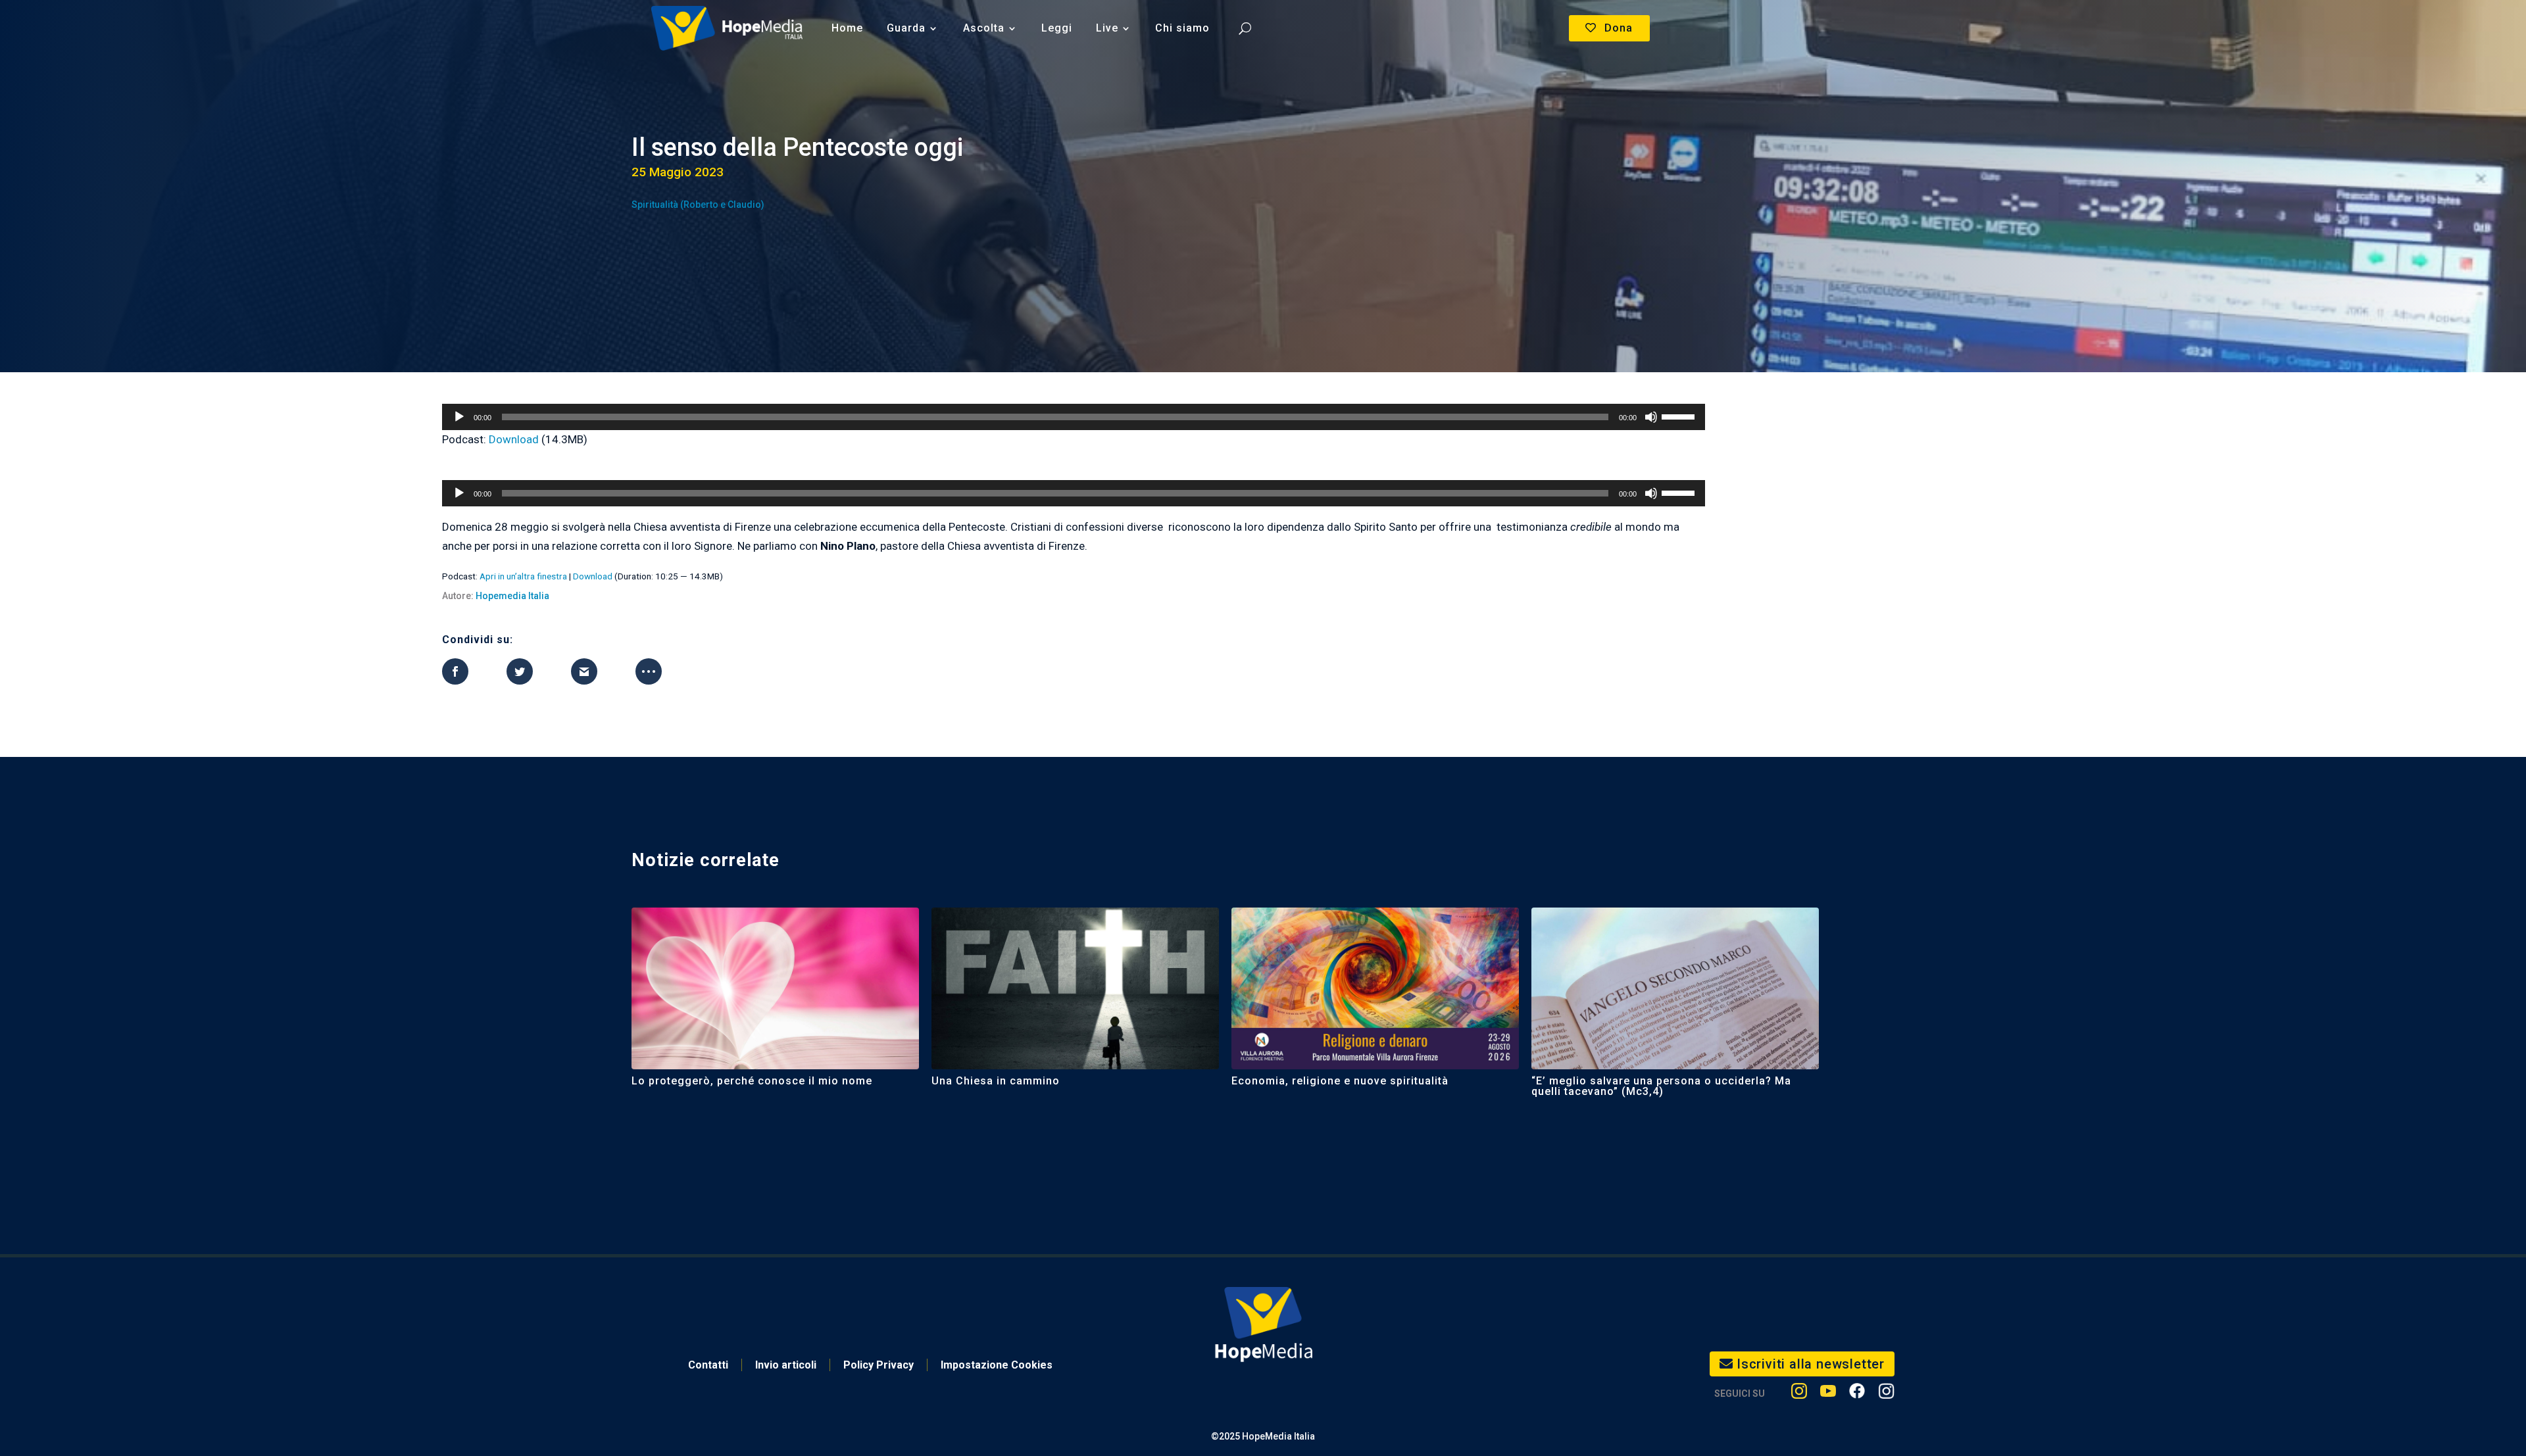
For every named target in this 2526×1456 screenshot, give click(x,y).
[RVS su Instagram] (1886, 1394)
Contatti (708, 1365)
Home (847, 28)
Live (1107, 28)
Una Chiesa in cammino (996, 1081)
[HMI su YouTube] (1828, 1394)
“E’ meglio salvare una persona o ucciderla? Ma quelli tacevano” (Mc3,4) (1661, 1086)
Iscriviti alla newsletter (1811, 1364)
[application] (1074, 417)
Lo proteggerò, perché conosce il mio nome (752, 1081)
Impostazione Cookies (997, 1365)
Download (514, 439)
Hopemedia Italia (512, 596)
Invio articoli (786, 1365)
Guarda (906, 28)
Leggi (1057, 28)
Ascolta (984, 28)
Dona (1619, 28)
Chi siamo (1182, 28)
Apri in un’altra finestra (523, 576)
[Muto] (1651, 417)
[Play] (459, 417)
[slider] (1680, 416)
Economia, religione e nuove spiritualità (1340, 1081)
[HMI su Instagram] (1799, 1394)
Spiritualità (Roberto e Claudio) (698, 205)
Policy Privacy (879, 1365)
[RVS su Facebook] (1857, 1394)
